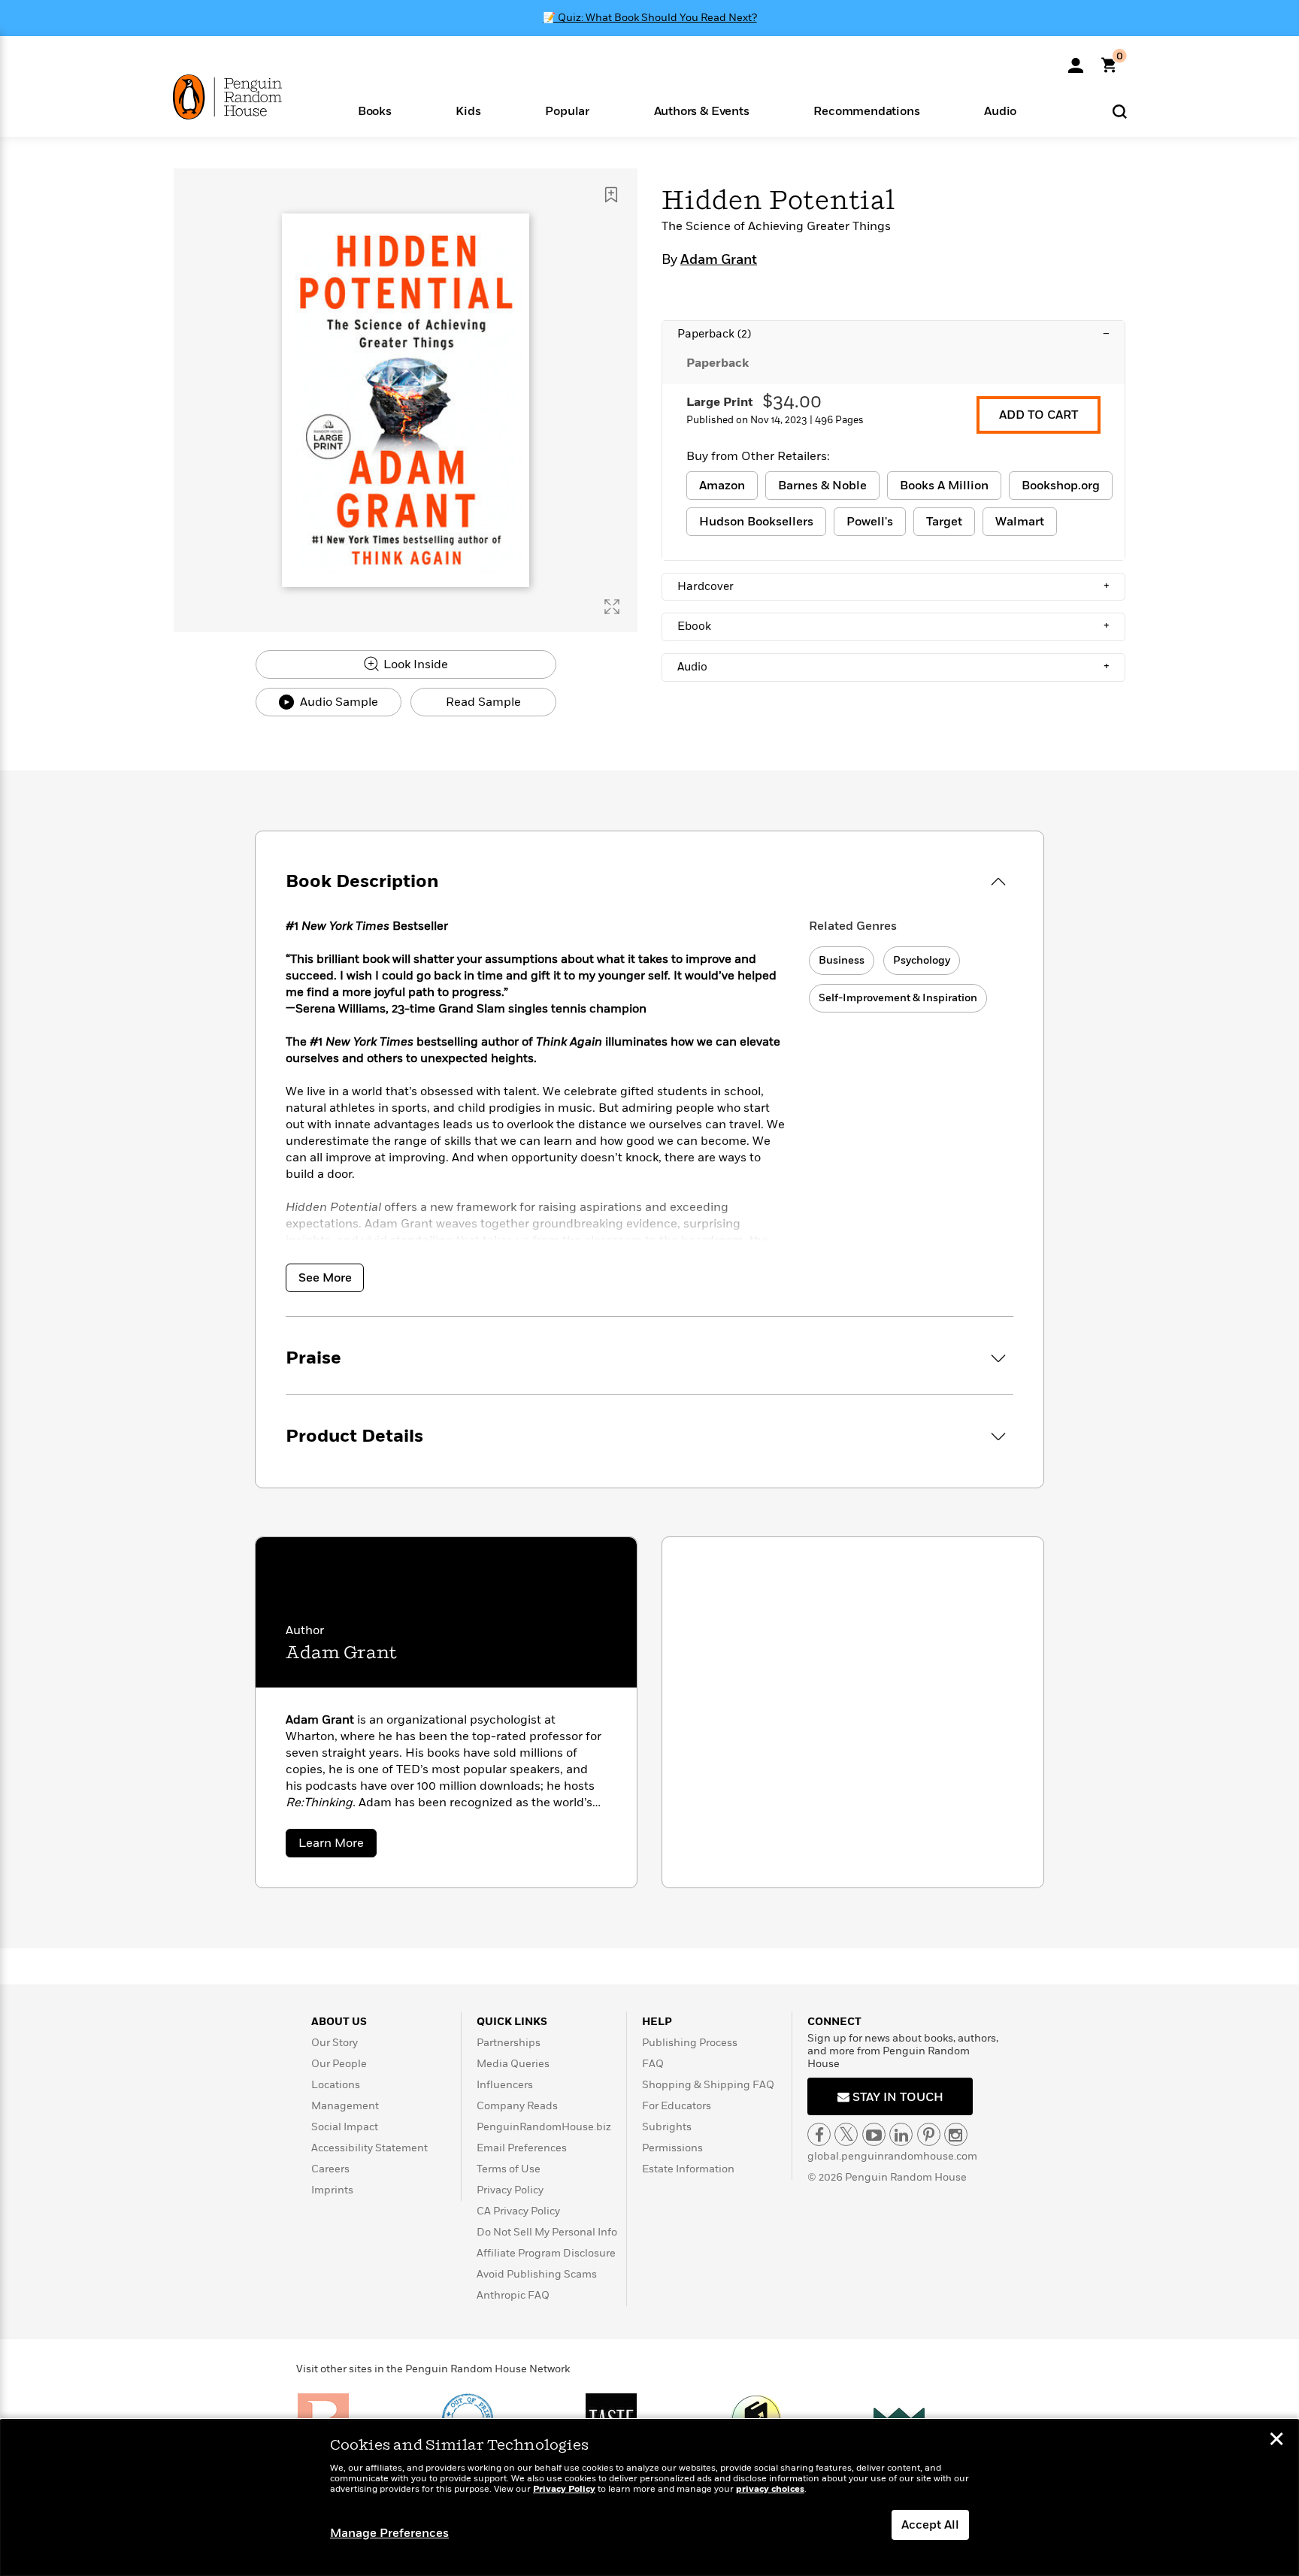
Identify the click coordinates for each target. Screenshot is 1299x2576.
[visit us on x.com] (846, 2134)
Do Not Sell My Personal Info (547, 2232)
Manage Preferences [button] (389, 2533)
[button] (375, 110)
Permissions (672, 2148)
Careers (330, 2169)
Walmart (1020, 522)
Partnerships (509, 2043)
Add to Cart (1039, 415)
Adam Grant (719, 260)
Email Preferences (522, 2148)
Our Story (335, 2043)
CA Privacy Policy (518, 2211)
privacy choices (770, 2489)
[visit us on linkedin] (901, 2134)
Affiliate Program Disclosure (546, 2253)
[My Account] (1076, 60)
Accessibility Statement (369, 2148)
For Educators (677, 2106)
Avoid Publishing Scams (537, 2274)
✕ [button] (1276, 2441)
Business (842, 960)
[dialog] (649, 2498)
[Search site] (1120, 111)
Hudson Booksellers (756, 522)
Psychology (922, 960)
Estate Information (688, 2169)
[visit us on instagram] (956, 2134)
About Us (339, 2022)
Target (944, 522)
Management (345, 2106)
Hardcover (893, 586)
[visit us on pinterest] (929, 2134)
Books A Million (944, 486)
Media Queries (513, 2064)
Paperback (893, 334)
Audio (893, 667)
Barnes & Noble (822, 486)
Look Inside (414, 664)
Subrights (667, 2127)
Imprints (332, 2190)
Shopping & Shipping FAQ (708, 2085)
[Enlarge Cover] (612, 607)
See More (325, 1278)
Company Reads (517, 2106)
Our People (339, 2064)
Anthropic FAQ (513, 2295)
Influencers (505, 2085)
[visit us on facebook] (819, 2134)
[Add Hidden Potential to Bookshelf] (611, 195)
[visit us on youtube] (874, 2134)
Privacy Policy (510, 2190)
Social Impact (345, 2127)
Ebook (893, 626)
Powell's (870, 522)
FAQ (653, 2064)
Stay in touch (896, 2097)
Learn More (338, 1846)
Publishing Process (690, 2043)
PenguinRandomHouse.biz (544, 2127)
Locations (336, 2085)
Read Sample (483, 702)
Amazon (722, 486)
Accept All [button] (930, 2525)
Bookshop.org (1061, 486)
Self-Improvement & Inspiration (898, 998)
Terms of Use (509, 2169)
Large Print (720, 402)
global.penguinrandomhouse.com (892, 2156)
